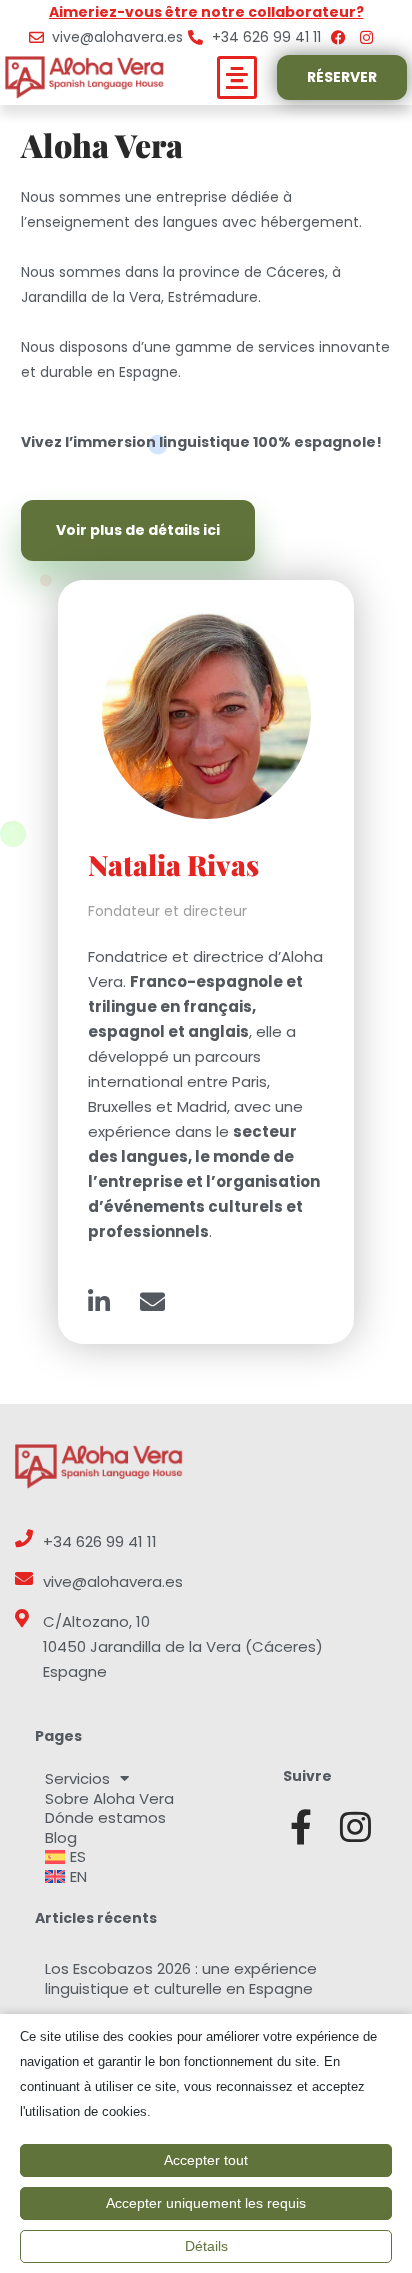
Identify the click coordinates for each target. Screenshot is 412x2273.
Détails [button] (206, 2246)
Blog (61, 1838)
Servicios (77, 1779)
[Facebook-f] (300, 1826)
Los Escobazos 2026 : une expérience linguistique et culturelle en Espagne (181, 1978)
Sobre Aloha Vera (109, 1799)
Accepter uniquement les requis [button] (206, 2203)
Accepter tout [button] (206, 2160)
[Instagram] (355, 1826)
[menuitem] (149, 1857)
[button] (237, 78)
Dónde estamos (105, 1818)
